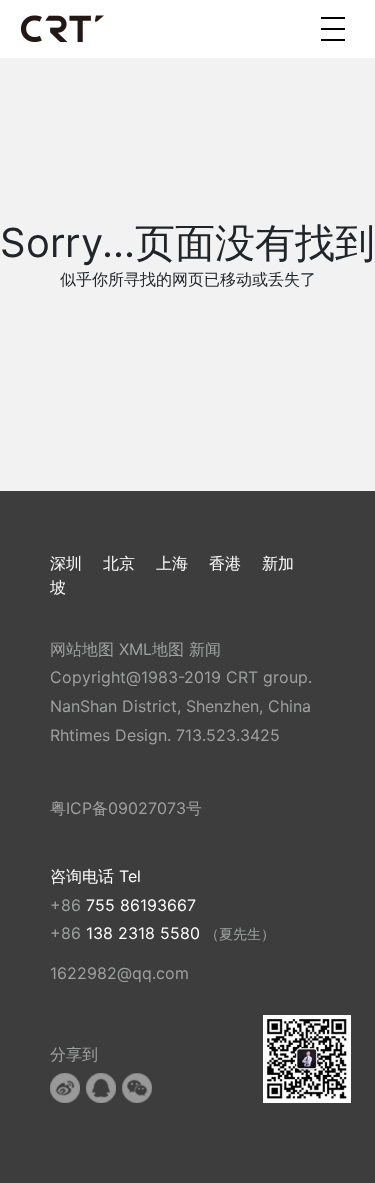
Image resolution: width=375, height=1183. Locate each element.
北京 (119, 563)
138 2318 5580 (145, 933)
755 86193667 (141, 905)
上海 (172, 563)
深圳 (66, 563)
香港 (225, 563)
